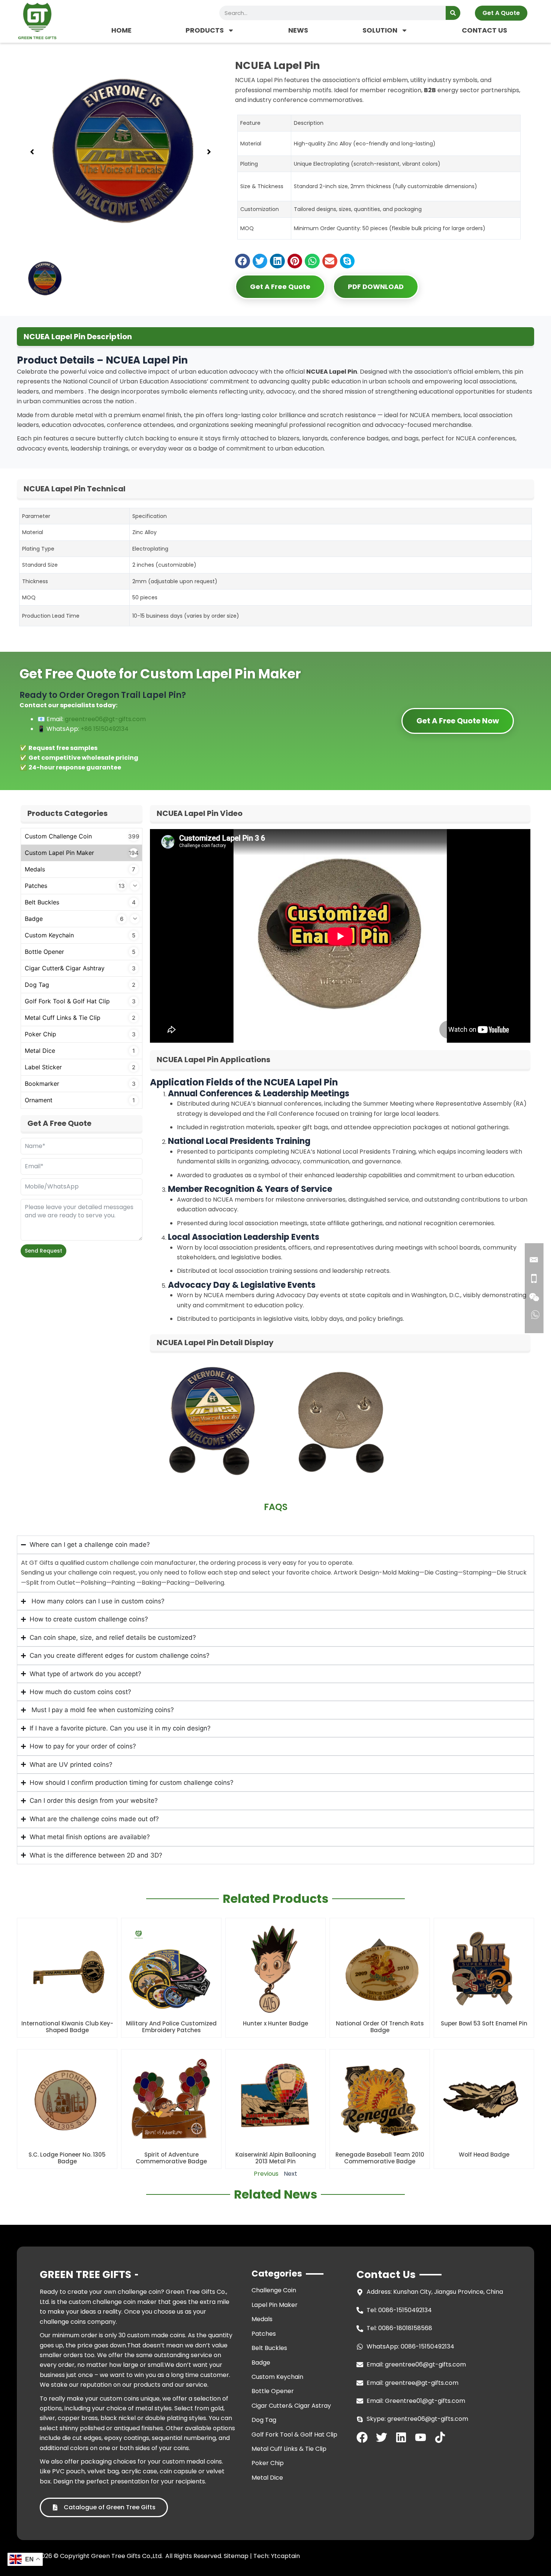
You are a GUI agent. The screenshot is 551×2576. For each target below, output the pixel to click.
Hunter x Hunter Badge (275, 2023)
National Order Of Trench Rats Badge (380, 2027)
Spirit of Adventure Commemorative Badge (171, 2158)
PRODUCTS (205, 30)
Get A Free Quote (280, 287)
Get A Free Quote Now (458, 721)
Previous (266, 2174)
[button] (32, 152)
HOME (121, 30)
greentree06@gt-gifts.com (105, 719)
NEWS (298, 30)
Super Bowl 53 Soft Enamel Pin (484, 2023)
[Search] (453, 13)
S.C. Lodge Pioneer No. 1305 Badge (67, 2158)
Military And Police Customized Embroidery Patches (171, 2027)
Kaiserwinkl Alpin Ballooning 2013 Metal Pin (276, 2158)
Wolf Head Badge (484, 2155)
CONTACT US (484, 30)
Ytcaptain (285, 2556)
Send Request (43, 1251)
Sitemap (236, 2556)
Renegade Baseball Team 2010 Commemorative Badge (380, 2158)
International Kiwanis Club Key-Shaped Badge (67, 2027)
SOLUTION (380, 30)
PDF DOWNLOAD (376, 287)
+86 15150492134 (105, 729)
